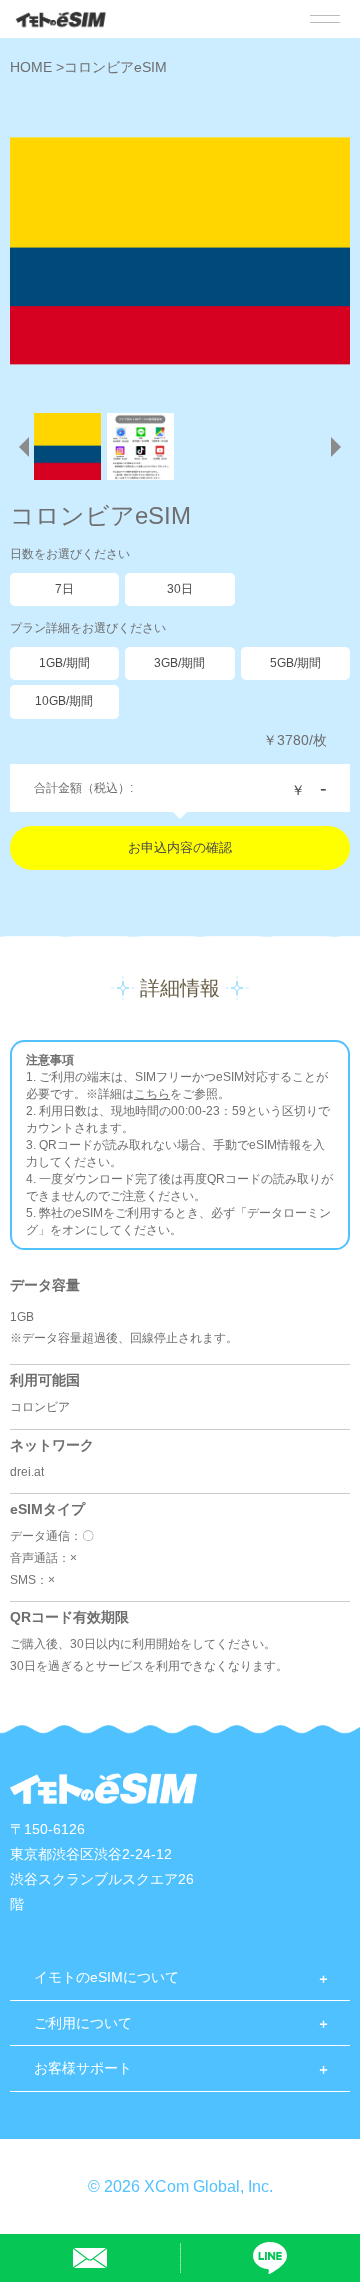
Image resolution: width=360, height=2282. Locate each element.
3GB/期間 (179, 663)
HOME (33, 67)
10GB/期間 (64, 701)
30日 (180, 589)
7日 (64, 589)
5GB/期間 (295, 663)
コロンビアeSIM (115, 67)
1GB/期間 (64, 663)
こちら (152, 1094)
